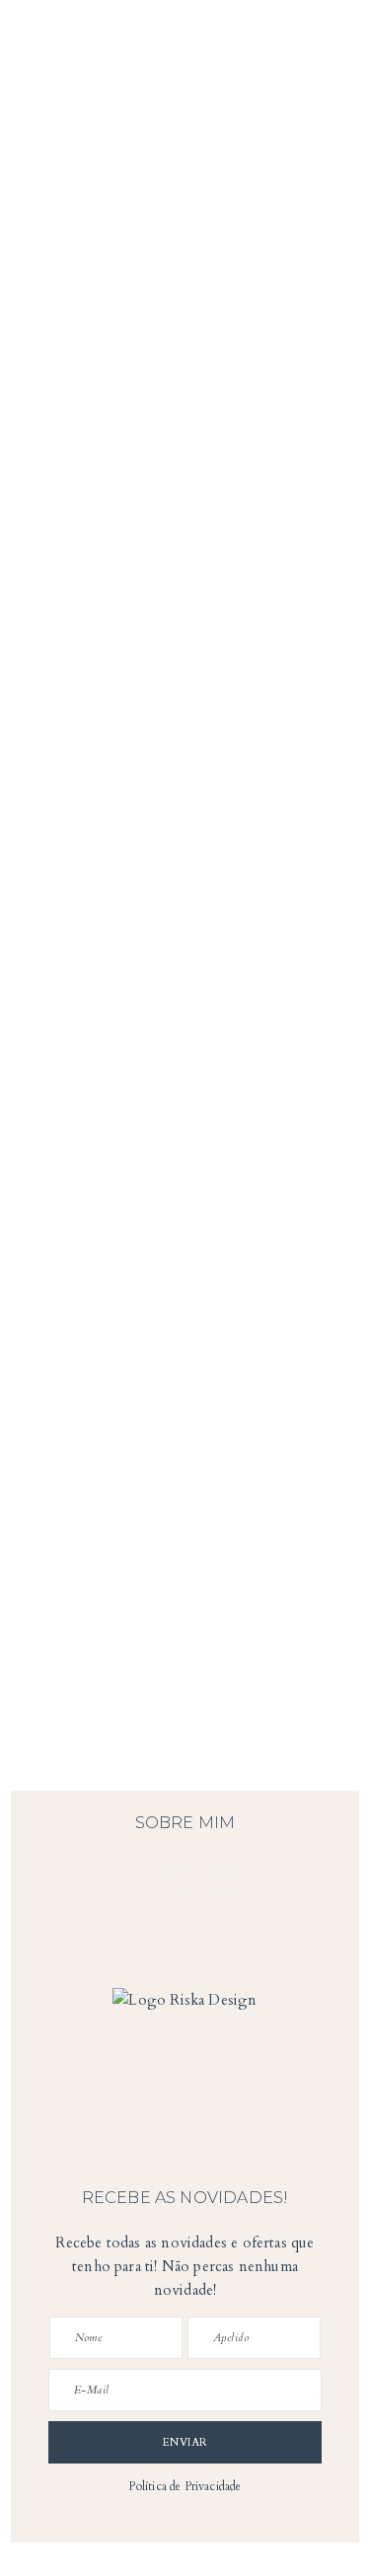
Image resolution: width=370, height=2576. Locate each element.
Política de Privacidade (185, 2486)
